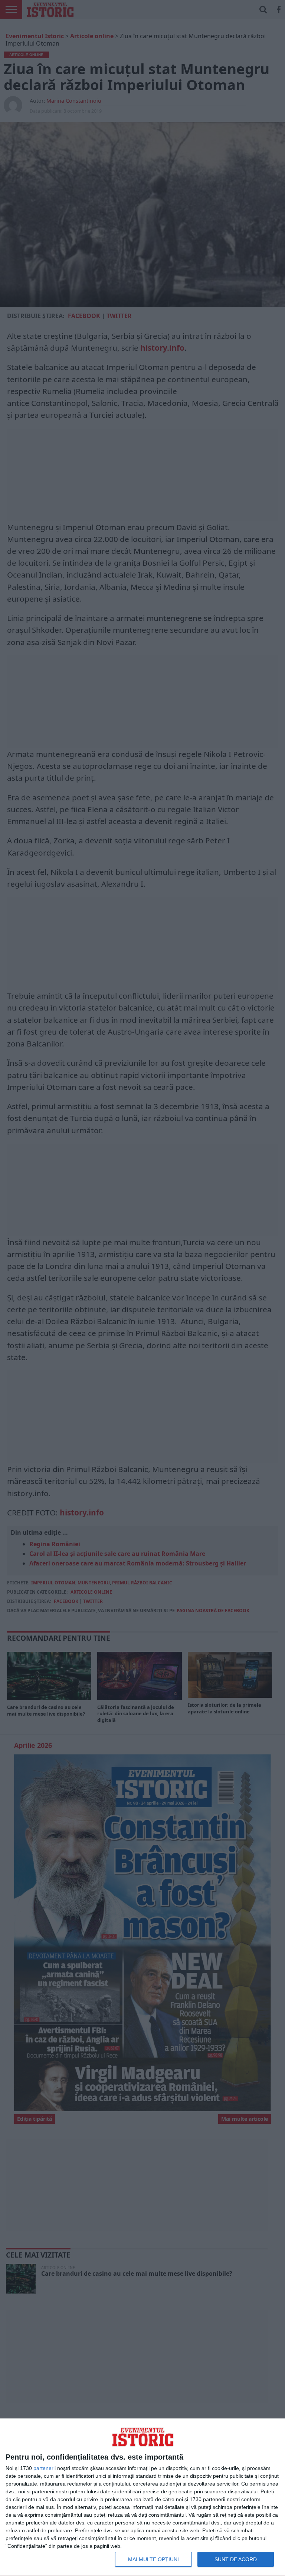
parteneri (44, 2468)
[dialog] (142, 2497)
